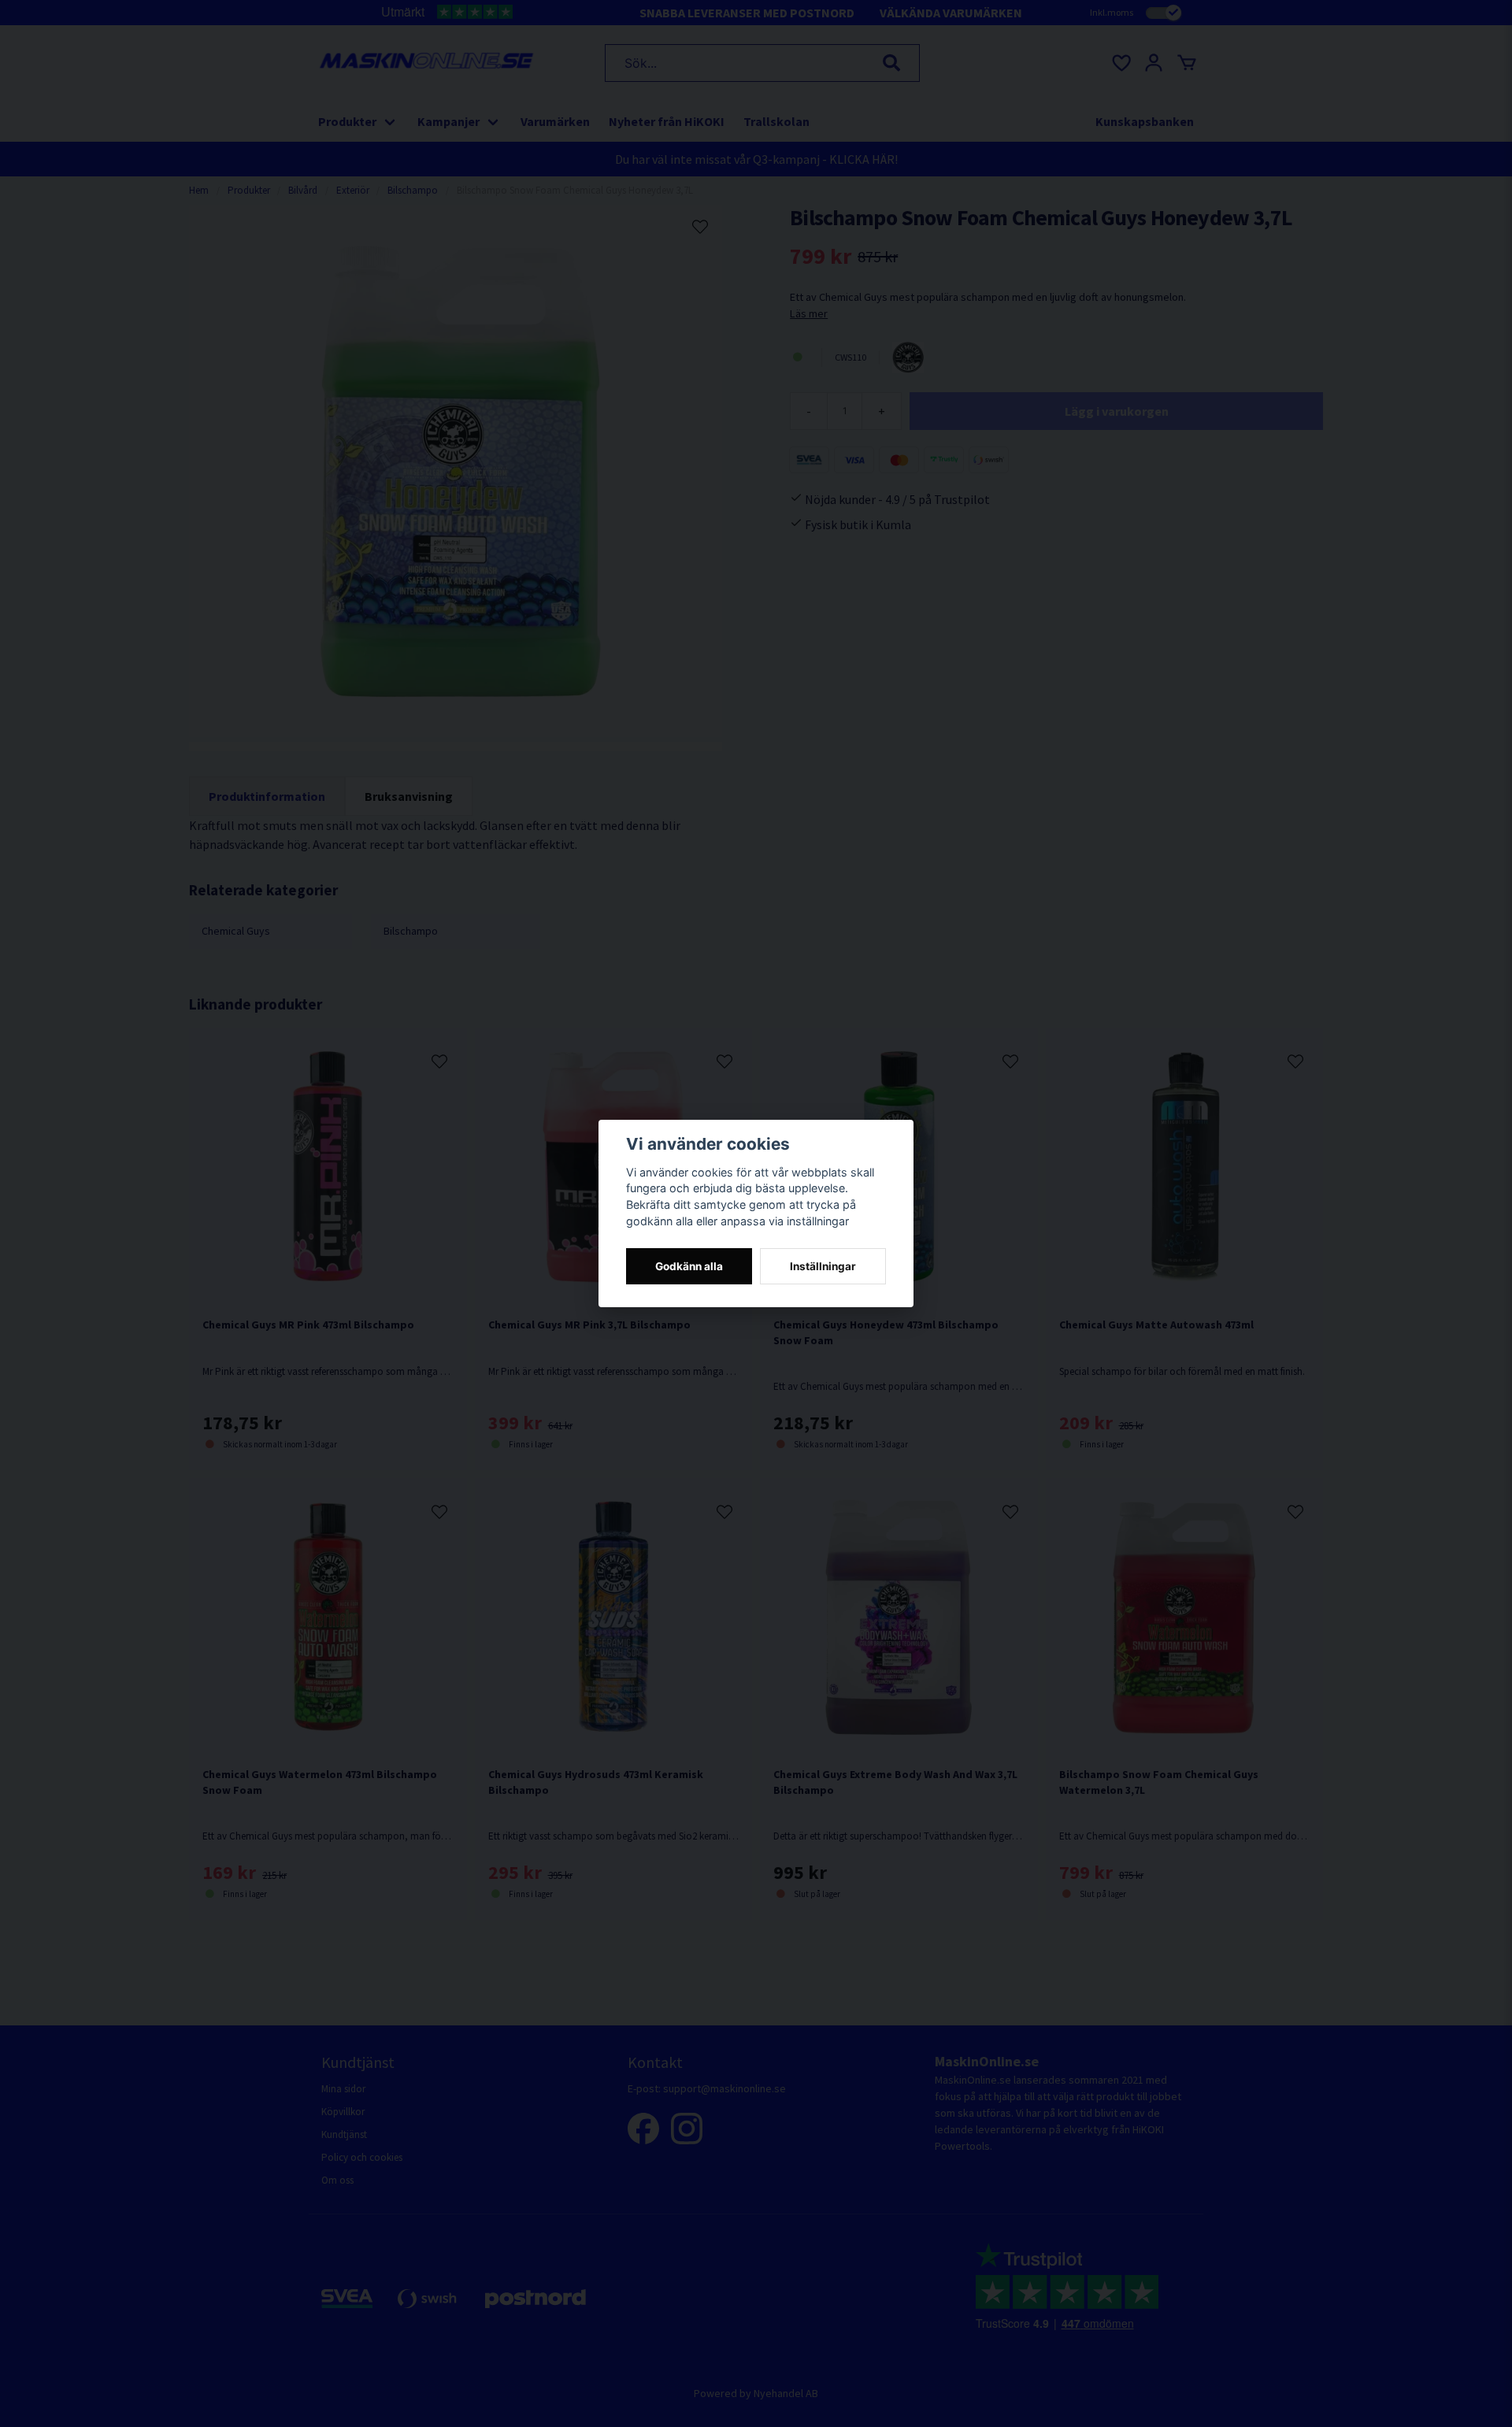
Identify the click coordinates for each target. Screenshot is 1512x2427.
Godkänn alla (689, 1266)
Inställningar (823, 1266)
